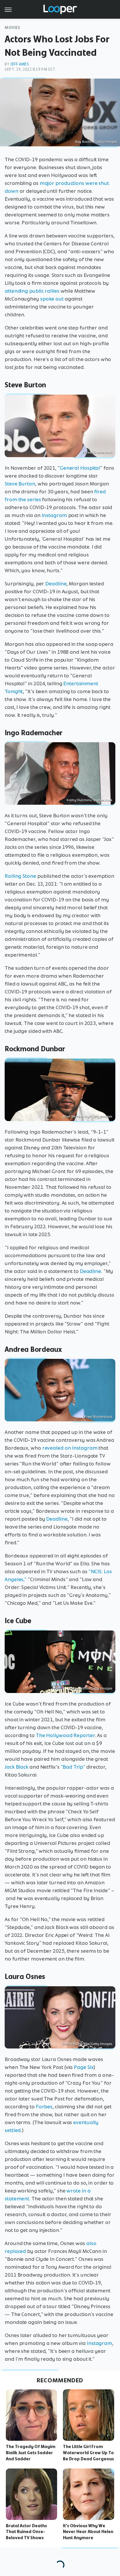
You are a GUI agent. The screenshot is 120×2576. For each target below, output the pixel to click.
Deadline (56, 584)
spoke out (52, 299)
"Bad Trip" (73, 1767)
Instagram (54, 515)
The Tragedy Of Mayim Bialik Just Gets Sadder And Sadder (31, 2453)
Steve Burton (20, 484)
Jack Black (16, 1767)
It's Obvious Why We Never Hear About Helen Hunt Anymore (88, 2532)
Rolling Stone (20, 876)
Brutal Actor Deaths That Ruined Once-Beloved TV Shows (26, 2532)
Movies (13, 28)
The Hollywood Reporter (65, 1735)
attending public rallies (32, 291)
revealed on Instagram (70, 1448)
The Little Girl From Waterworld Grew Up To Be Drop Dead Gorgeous (88, 2453)
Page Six (84, 2067)
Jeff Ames (20, 64)
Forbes (44, 2107)
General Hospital (80, 468)
